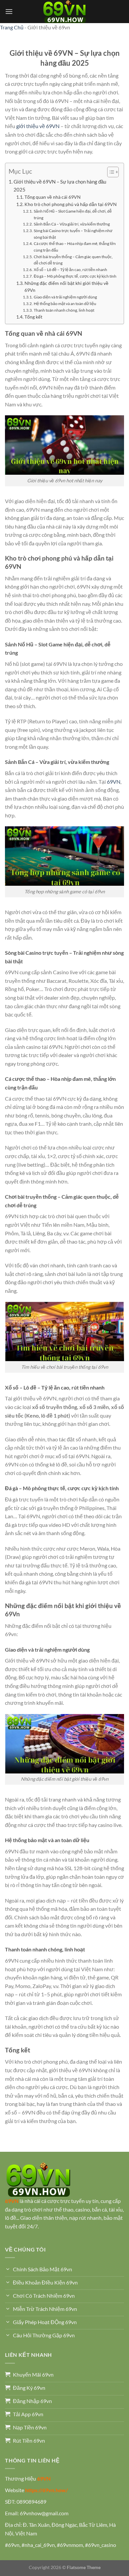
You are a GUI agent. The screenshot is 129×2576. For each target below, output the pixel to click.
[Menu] (9, 11)
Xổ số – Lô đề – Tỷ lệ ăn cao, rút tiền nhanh (70, 270)
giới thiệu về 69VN (38, 126)
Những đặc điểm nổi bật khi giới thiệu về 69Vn (66, 287)
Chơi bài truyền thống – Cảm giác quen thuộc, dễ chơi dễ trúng (73, 260)
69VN (114, 782)
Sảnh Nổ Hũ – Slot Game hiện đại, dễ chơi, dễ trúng (73, 214)
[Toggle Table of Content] (110, 172)
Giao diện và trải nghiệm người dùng (65, 297)
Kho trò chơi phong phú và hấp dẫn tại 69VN (71, 204)
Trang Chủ (12, 27)
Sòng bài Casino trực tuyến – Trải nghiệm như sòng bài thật (73, 234)
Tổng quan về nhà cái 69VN (53, 197)
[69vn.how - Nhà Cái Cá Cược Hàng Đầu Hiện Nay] (64, 12)
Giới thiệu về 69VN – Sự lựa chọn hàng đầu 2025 (60, 186)
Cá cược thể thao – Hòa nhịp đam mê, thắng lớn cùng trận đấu (75, 247)
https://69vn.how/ (46, 2490)
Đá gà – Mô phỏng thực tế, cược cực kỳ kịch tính (75, 276)
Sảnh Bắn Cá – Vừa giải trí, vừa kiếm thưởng (72, 224)
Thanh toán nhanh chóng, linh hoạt (64, 310)
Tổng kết (33, 317)
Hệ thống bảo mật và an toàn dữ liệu (65, 304)
